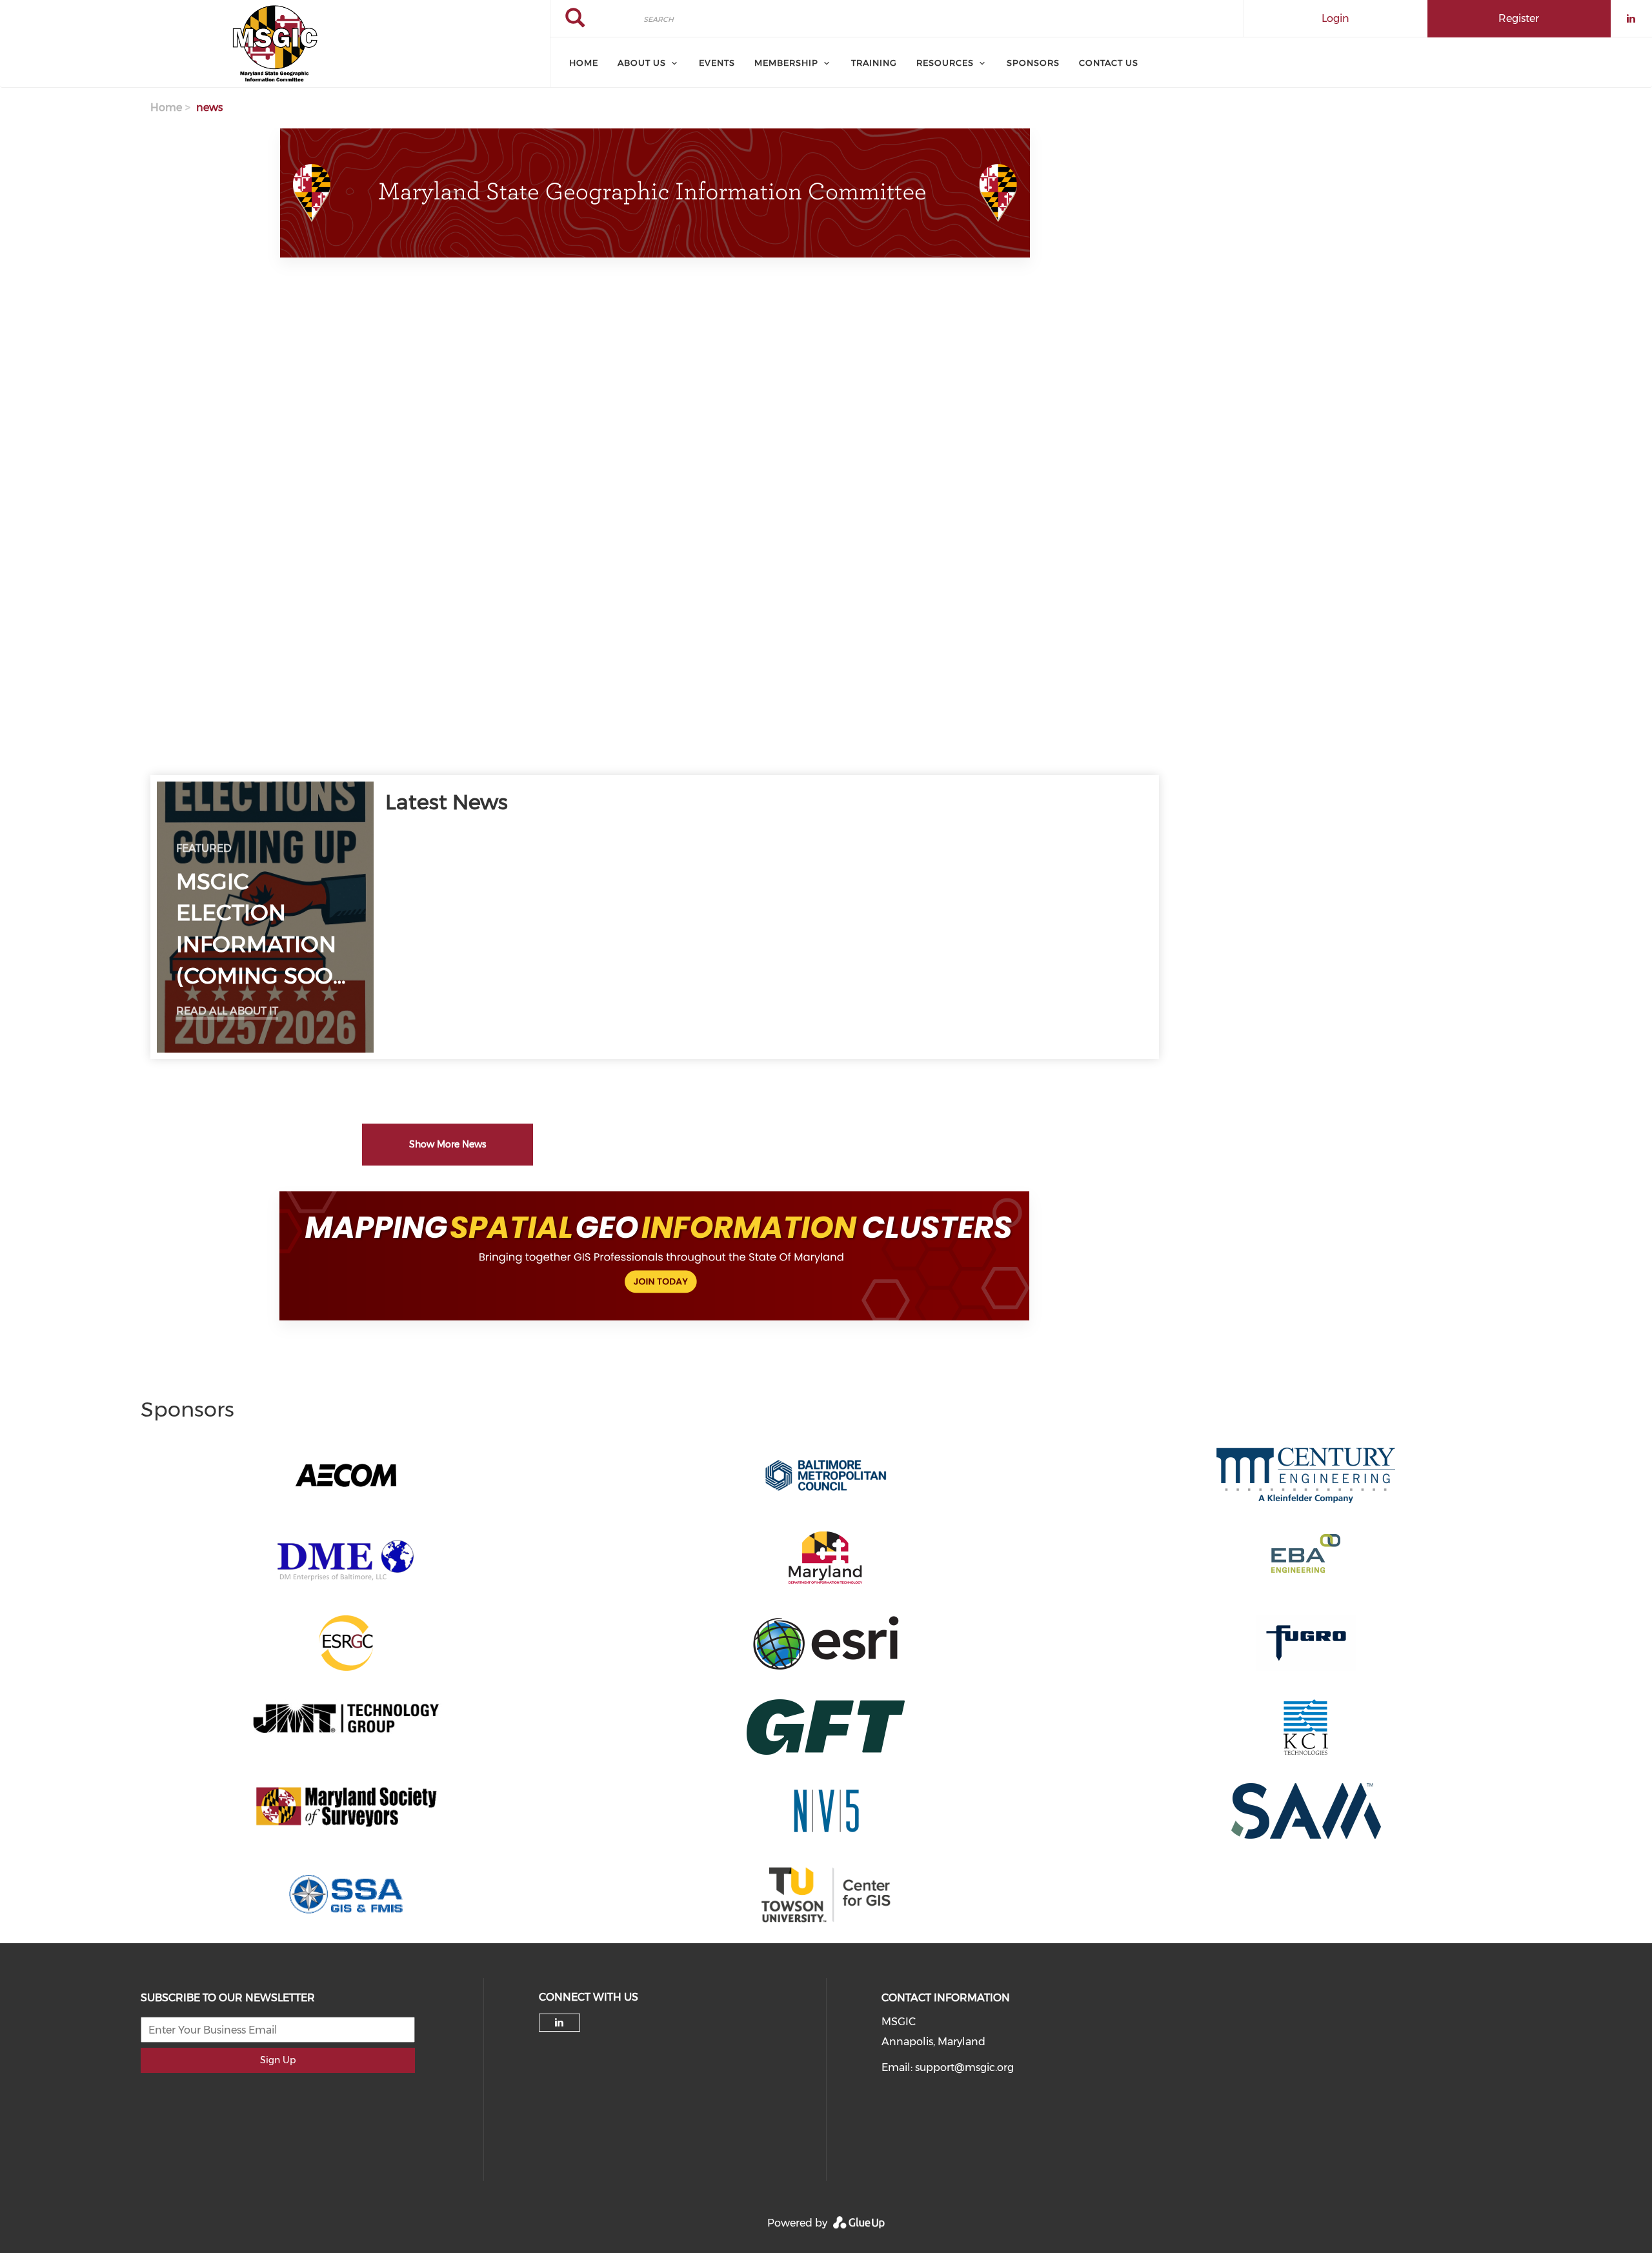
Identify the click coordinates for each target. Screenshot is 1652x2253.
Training (874, 63)
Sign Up (278, 2060)
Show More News (448, 1144)
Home (584, 63)
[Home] (275, 44)
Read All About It (227, 1011)
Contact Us (1109, 63)
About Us (642, 63)
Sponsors (1033, 63)
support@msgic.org (964, 2067)
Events (717, 63)
